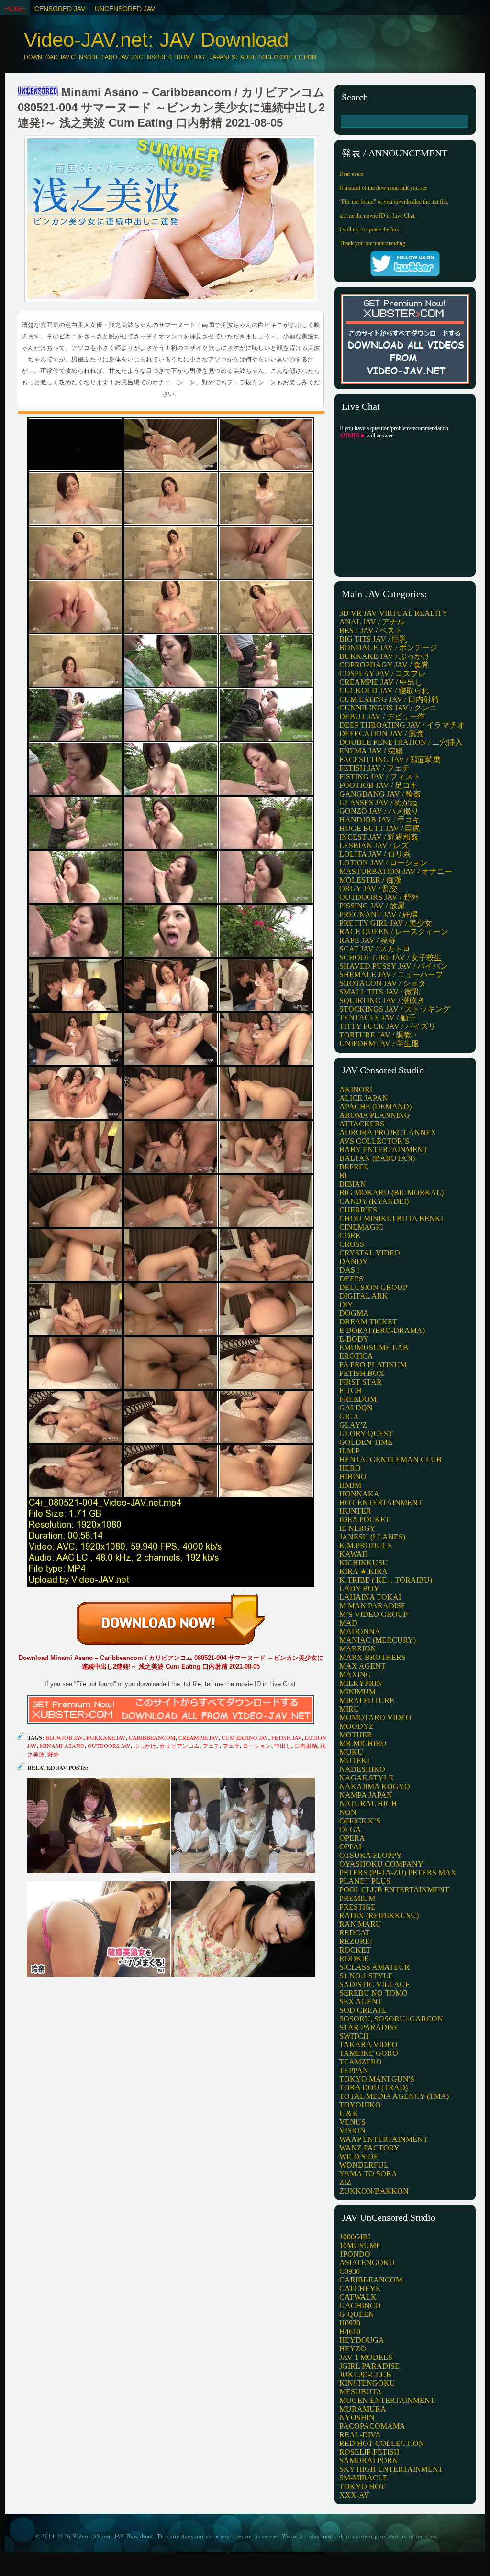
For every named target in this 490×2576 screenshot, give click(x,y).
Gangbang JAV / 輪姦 (380, 794)
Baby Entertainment (384, 1150)
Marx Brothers (373, 1657)
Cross (352, 1244)
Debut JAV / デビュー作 (382, 716)
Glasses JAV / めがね (378, 802)
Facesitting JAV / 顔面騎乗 (390, 759)
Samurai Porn (369, 2461)
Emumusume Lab (374, 1348)
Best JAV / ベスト (371, 630)
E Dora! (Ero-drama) (382, 1330)
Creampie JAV (199, 1737)
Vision (352, 2131)
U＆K (349, 2113)
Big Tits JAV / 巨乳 (373, 639)
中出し (283, 1746)
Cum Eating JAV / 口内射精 (389, 699)
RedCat (355, 1933)
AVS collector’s (374, 1141)
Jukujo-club (365, 2374)
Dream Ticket (368, 1322)
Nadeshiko (362, 1769)
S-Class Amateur (374, 1967)
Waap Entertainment (384, 2139)
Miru (349, 1709)
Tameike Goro (369, 2053)
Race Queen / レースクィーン (394, 932)
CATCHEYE (360, 2288)
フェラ (231, 1746)
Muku (351, 1752)
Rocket (355, 1950)
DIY (346, 1304)
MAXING (355, 1675)
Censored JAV (60, 9)
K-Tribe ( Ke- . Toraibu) (386, 1580)
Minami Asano (62, 1746)
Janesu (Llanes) (372, 1537)
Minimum (357, 1692)
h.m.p (350, 1451)
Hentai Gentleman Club (390, 1459)
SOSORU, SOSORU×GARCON (391, 2019)
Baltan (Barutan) (377, 1158)
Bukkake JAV (106, 1737)
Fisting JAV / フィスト (380, 777)
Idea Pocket (365, 1520)
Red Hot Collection (382, 2443)
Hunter (355, 1511)
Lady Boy (359, 1588)
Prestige (357, 1907)
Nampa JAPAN (366, 1795)
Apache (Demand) (375, 1107)
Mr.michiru (363, 1743)
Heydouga (362, 2340)
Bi (343, 1175)
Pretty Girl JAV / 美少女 (386, 923)
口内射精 (306, 1746)
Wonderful (364, 2165)
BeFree (354, 1167)
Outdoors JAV (109, 1746)
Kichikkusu (364, 1563)
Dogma (354, 1313)
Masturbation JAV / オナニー (396, 871)
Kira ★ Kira (363, 1571)
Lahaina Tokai (370, 1597)
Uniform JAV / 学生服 (379, 1043)
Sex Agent (361, 2002)
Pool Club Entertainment (394, 1890)
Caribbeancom (152, 1737)
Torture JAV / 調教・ (379, 1035)
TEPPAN (354, 2070)
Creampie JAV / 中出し (381, 682)
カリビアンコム (179, 1746)
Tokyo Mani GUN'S (377, 2079)
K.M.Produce (366, 1545)
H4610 (350, 2331)
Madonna (360, 1632)
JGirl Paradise (369, 2366)
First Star (361, 1382)
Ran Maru (360, 1924)
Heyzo (353, 2349)
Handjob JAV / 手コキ (380, 820)
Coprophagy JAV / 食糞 (384, 665)
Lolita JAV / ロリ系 (375, 854)
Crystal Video (370, 1253)
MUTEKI (354, 1761)
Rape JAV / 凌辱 (367, 940)
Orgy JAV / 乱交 (368, 889)
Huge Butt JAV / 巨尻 (380, 828)
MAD (348, 1623)
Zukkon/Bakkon (374, 2191)
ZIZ (345, 2182)
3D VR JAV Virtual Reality (394, 613)
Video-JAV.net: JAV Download (156, 40)
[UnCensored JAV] (38, 92)
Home (15, 9)
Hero (350, 1468)
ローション (257, 1746)
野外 (53, 1754)
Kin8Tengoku (367, 2383)
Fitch (351, 1391)
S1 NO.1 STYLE (366, 1976)
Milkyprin (361, 1683)
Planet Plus (365, 1881)
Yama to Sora (368, 2174)
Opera (352, 1838)
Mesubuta (361, 2392)
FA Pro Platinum (373, 1365)
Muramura (363, 2409)
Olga (350, 1829)
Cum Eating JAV (245, 1737)
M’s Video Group (373, 1614)
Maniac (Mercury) (378, 1640)
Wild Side (359, 2156)
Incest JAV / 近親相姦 (379, 837)
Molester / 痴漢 (370, 880)
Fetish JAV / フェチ (374, 768)
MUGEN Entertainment (387, 2400)
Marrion (358, 1649)
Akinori (356, 1089)
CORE (350, 1236)
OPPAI (350, 1847)
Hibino (353, 1477)
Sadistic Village (375, 1984)
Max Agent (362, 1666)
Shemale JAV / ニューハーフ (391, 975)
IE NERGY (357, 1528)
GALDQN (356, 1408)
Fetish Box (362, 1373)
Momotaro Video (375, 1718)
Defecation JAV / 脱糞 (382, 734)
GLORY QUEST (366, 1434)
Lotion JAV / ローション (384, 863)
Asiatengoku (367, 2263)
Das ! (349, 1270)
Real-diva (360, 2435)
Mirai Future (367, 1700)
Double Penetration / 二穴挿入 (401, 742)
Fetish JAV (287, 1737)
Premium (357, 1898)
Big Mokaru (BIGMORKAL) (391, 1193)
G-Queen (357, 2314)
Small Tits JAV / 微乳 (379, 992)
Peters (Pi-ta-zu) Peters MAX (398, 1872)
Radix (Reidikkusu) (379, 1916)
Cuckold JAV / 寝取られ (384, 691)
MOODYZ (356, 1726)
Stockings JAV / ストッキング (395, 1009)
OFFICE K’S (360, 1821)
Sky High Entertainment (391, 2469)
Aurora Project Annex (388, 1132)
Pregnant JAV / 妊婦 (379, 914)
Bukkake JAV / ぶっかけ (384, 656)
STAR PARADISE (369, 2027)
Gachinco (360, 2306)
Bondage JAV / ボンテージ (388, 648)
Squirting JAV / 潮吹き (382, 1000)
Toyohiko (360, 2105)
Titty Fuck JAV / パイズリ (388, 1026)
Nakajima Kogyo (375, 1786)
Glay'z (353, 1425)
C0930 (350, 2271)
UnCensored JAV (125, 9)
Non (348, 1812)
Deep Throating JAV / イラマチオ (402, 725)
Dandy (354, 1261)
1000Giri (355, 2237)
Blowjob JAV (64, 1737)
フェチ (211, 1746)
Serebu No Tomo (373, 1993)
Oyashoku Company (381, 1864)
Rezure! (356, 1941)
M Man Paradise (373, 1606)
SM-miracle (363, 2478)
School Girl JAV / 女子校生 (390, 957)
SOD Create (363, 2010)
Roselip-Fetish (369, 2452)
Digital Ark (364, 1296)
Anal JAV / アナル (372, 622)
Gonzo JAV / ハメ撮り (379, 811)
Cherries (358, 1210)
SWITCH (354, 2036)
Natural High (368, 1804)
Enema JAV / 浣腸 (371, 751)
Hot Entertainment (381, 1502)
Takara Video (368, 2045)
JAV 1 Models (366, 2357)
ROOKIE (354, 1959)
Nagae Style (366, 1778)
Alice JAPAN (364, 1098)
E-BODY (354, 1339)
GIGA (349, 1416)
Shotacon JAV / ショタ (383, 983)
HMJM (350, 1485)
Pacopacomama (372, 2426)
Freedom (358, 1399)
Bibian (353, 1184)
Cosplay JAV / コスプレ (383, 673)
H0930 (350, 2323)
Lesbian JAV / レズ (374, 846)
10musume (360, 2245)
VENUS (352, 2122)
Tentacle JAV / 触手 (378, 1018)
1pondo (355, 2254)
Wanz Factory (369, 2148)
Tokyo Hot (362, 2486)
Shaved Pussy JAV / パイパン (394, 966)
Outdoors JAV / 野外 (379, 897)
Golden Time (366, 1442)
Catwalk (358, 2297)
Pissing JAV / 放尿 (372, 906)
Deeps (351, 1279)
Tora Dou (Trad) (373, 2088)
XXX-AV (354, 2495)
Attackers (362, 1124)
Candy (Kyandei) (374, 1201)
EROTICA (356, 1356)
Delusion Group (373, 1287)
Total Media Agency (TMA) (394, 2096)
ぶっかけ (145, 1746)
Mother (356, 1735)
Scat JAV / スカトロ (375, 949)
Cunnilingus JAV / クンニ (388, 708)
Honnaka (359, 1494)
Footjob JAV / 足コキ (379, 785)
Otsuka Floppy (371, 1855)
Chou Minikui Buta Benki (391, 1218)
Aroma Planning (375, 1115)
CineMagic (361, 1227)
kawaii (353, 1554)
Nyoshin (357, 2418)
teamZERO (361, 2062)
